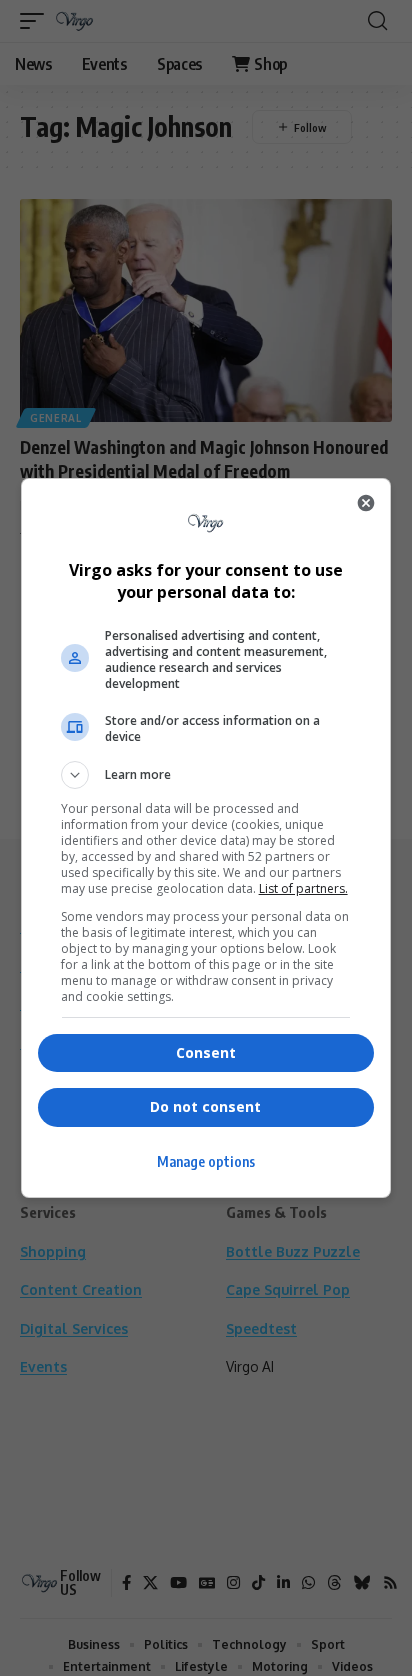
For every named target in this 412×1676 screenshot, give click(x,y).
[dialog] (206, 838)
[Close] (366, 503)
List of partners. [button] (303, 888)
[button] (206, 775)
